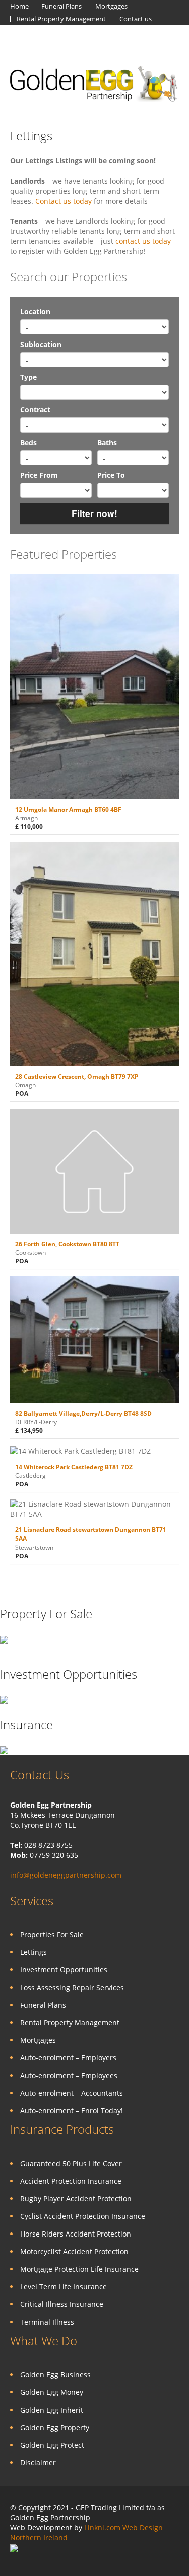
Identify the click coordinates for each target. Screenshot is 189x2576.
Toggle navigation (19, 49)
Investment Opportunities (64, 1970)
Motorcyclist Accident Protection (74, 2251)
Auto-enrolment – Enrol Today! (72, 2111)
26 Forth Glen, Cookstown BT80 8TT (67, 1244)
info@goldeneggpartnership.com (66, 1875)
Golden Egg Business (55, 2375)
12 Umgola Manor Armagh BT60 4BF (68, 809)
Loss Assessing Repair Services (72, 1987)
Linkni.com (102, 2527)
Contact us (136, 19)
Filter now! (94, 513)
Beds (28, 442)
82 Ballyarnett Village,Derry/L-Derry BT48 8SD (83, 1413)
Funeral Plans (61, 6)
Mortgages (111, 6)
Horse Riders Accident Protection (76, 2234)
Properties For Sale (52, 1935)
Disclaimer (38, 2463)
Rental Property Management (61, 19)
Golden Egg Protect (52, 2445)
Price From (39, 475)
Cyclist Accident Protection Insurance (83, 2216)
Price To (111, 475)
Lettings (31, 136)
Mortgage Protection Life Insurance (79, 2269)
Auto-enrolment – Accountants (72, 2093)
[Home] (94, 83)
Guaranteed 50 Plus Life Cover (71, 2163)
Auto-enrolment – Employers (68, 2058)
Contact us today (64, 201)
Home (19, 6)
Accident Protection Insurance (71, 2181)
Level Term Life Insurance (64, 2287)
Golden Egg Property (55, 2427)
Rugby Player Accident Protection (76, 2199)
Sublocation (41, 344)
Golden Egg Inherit (52, 2410)
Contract (35, 410)
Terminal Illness (47, 2322)
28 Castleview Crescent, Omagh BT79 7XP (77, 1077)
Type (28, 377)
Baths (107, 442)
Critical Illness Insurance (62, 2304)
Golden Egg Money (52, 2392)
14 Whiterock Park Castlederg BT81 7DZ (74, 1467)
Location (35, 312)
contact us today (143, 241)
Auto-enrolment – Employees (69, 2075)
